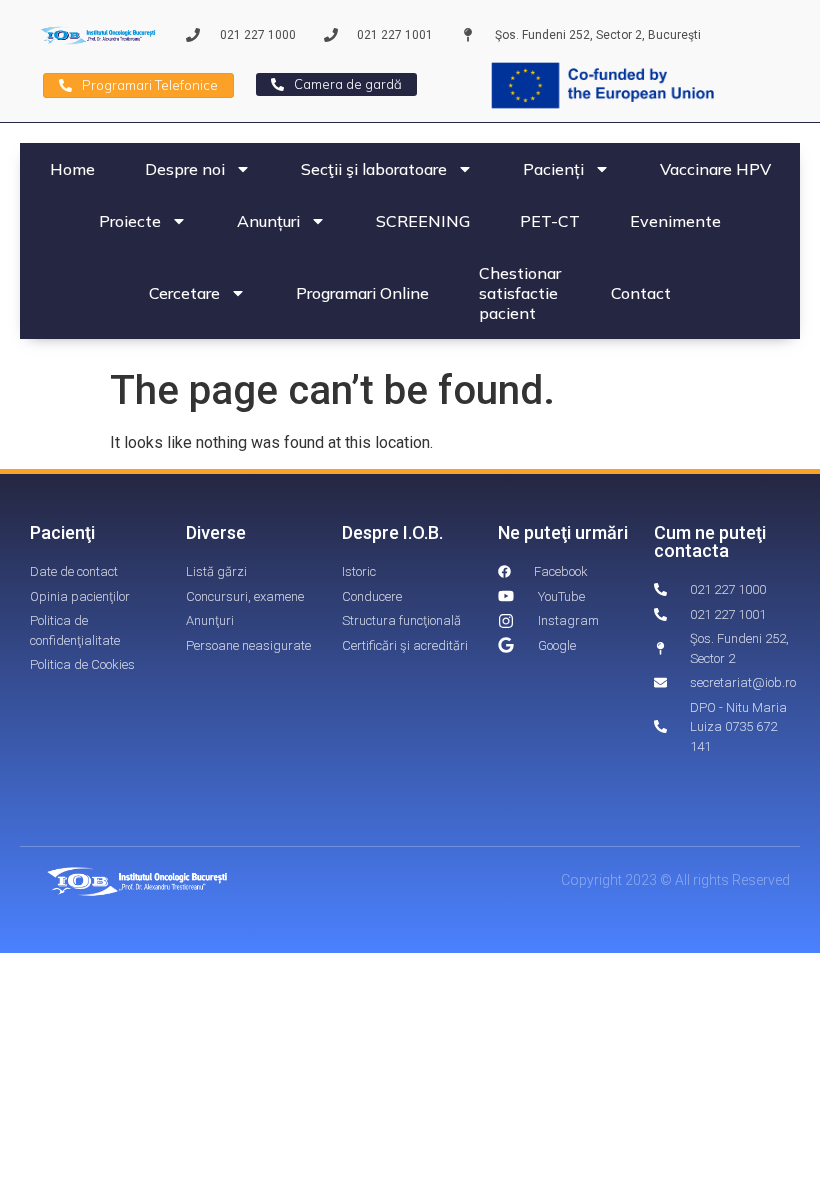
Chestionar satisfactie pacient (520, 293)
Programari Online (362, 293)
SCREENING (423, 221)
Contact (641, 293)
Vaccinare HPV (715, 169)
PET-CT (550, 221)
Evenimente (675, 221)
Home (72, 169)
